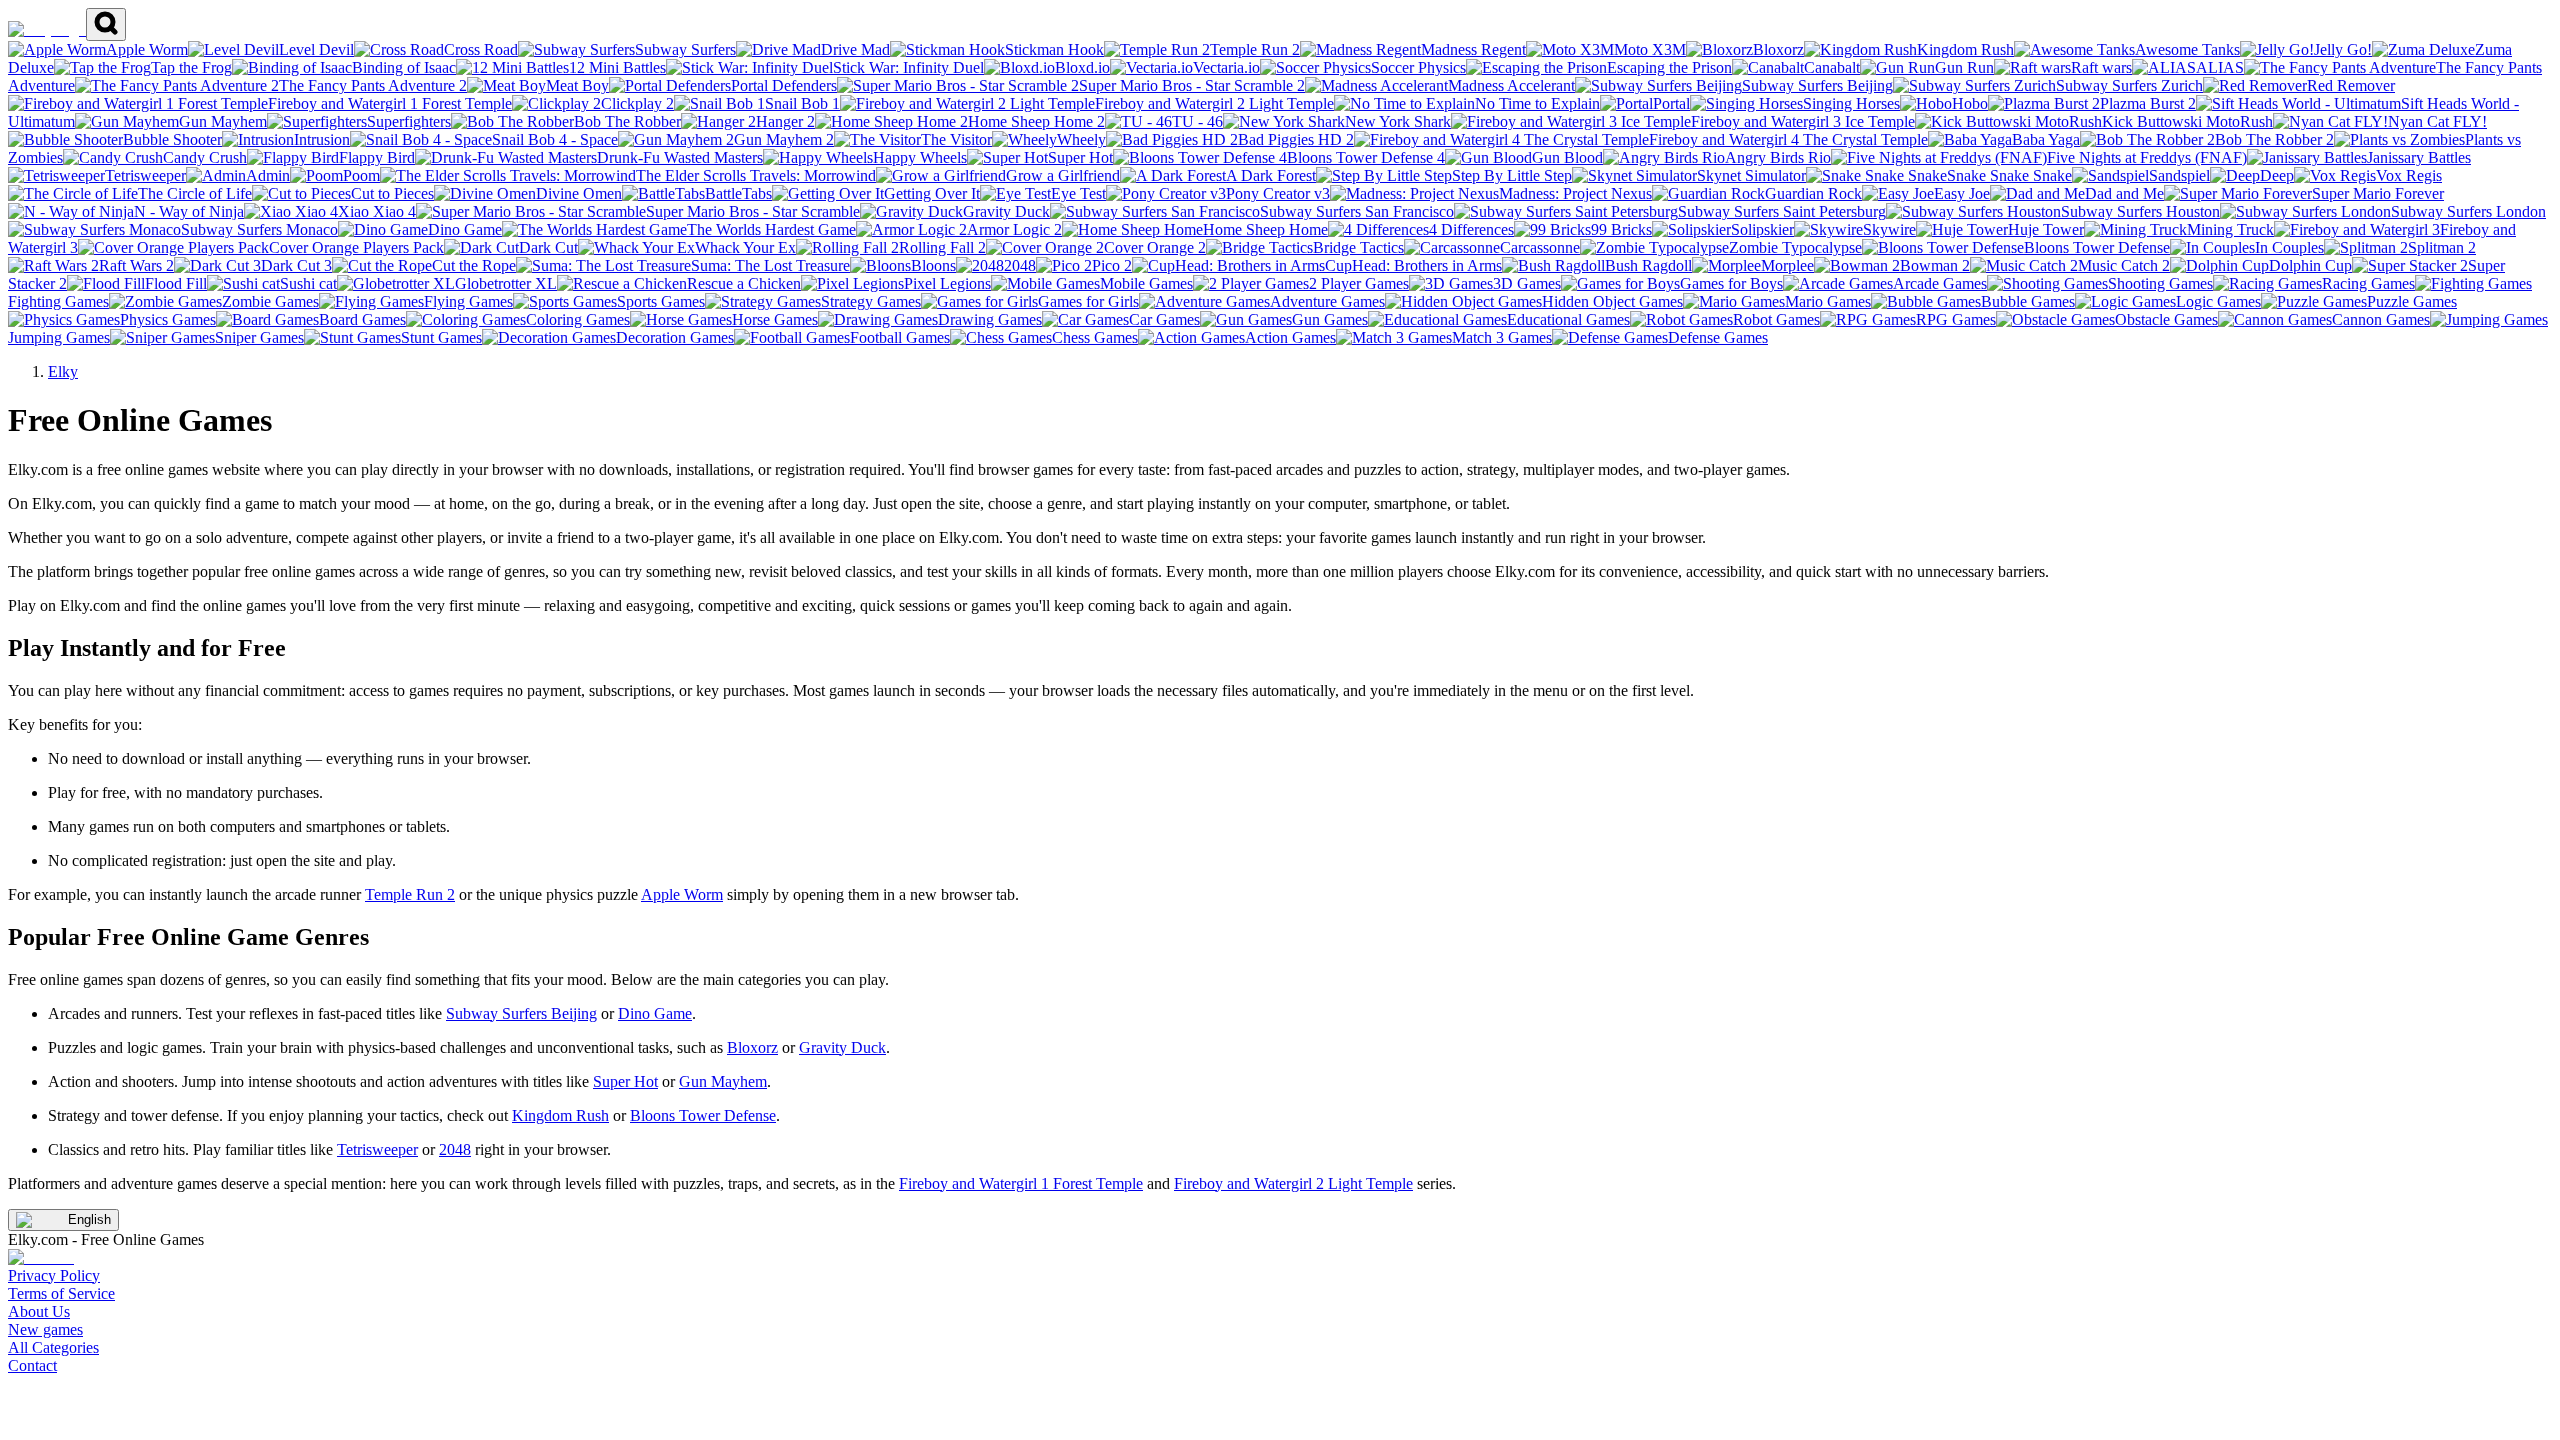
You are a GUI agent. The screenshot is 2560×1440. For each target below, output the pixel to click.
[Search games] (106, 24)
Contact (32, 1365)
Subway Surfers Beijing (521, 1013)
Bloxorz (752, 1047)
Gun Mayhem (723, 1081)
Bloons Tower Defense (703, 1115)
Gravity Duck (842, 1047)
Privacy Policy (54, 1275)
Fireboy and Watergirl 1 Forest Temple (1021, 1183)
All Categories (53, 1347)
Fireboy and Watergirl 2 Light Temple (1293, 1183)
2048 (455, 1149)
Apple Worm (682, 894)
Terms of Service (61, 1293)
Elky (63, 371)
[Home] (47, 29)
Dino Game (655, 1013)
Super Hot (625, 1081)
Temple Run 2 (410, 894)
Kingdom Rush (560, 1115)
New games (45, 1329)
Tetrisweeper (377, 1149)
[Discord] (41, 1257)
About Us (39, 1311)
